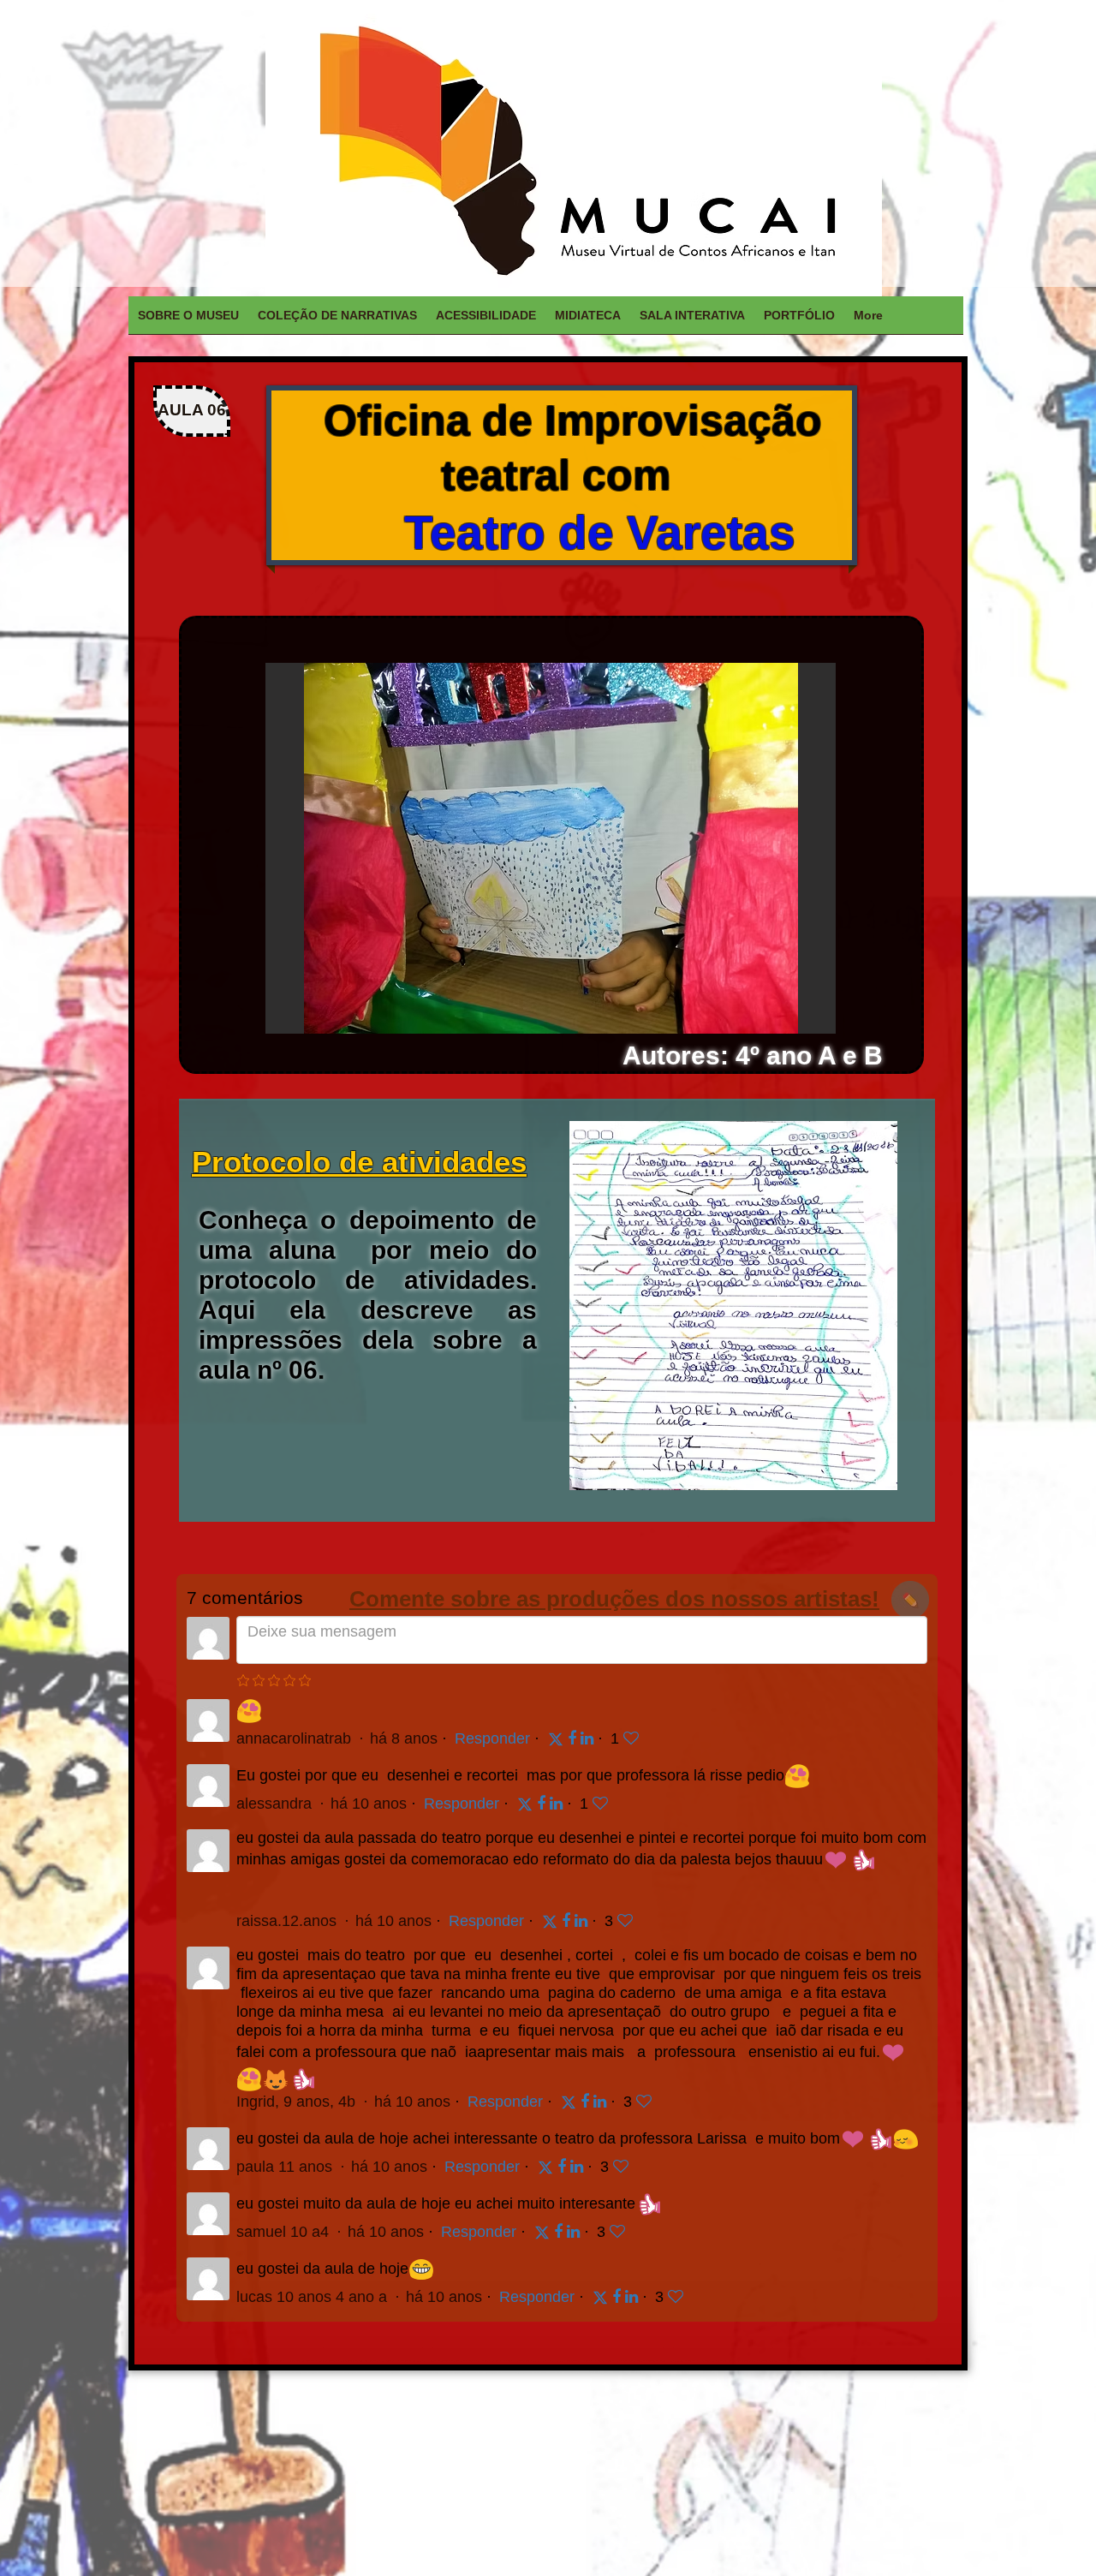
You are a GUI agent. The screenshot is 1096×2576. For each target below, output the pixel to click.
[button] (551, 848)
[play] (794, 1019)
